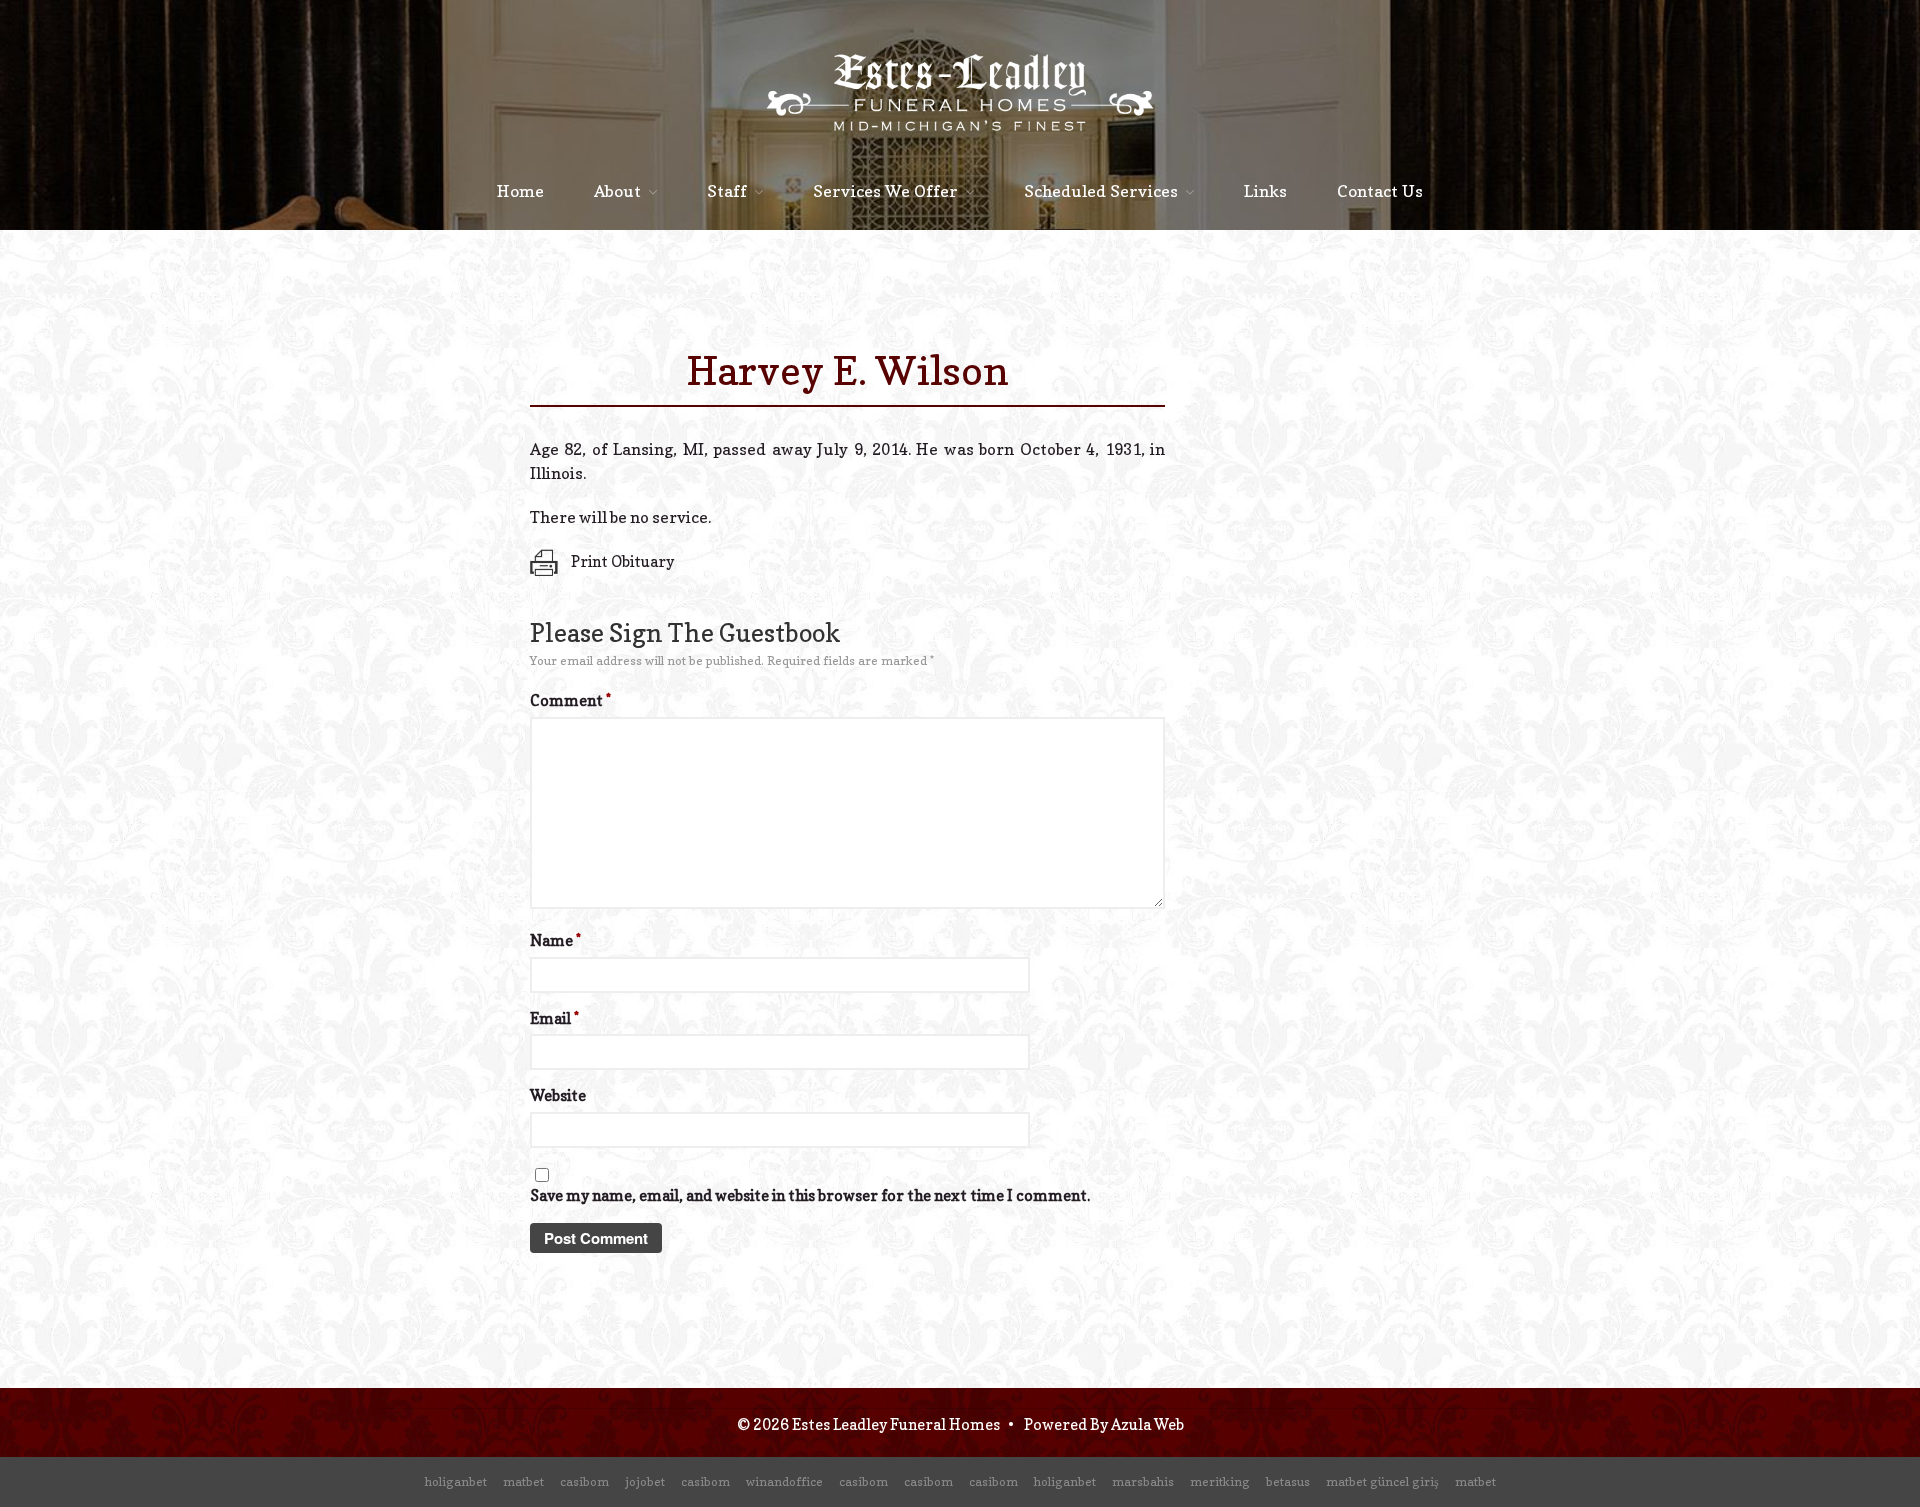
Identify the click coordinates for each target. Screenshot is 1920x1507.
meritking (1220, 1481)
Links (1265, 191)
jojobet (645, 1481)
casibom (584, 1481)
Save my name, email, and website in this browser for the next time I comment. (810, 1195)
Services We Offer (885, 191)
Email (554, 1018)
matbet (523, 1481)
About (617, 191)
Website (558, 1095)
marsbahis (1143, 1481)
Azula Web (1147, 1424)
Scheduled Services (1101, 191)
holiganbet (456, 1481)
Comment (570, 700)
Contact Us (1380, 191)
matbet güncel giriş (1382, 1481)
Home (520, 191)
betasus (1288, 1481)
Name (555, 940)
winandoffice (784, 1481)
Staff (727, 191)
